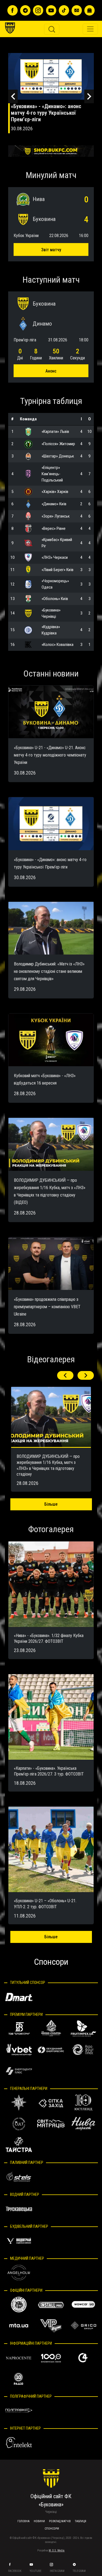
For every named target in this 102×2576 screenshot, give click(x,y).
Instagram (58, 2571)
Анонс (51, 371)
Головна (24, 2521)
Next (89, 96)
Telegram (80, 2571)
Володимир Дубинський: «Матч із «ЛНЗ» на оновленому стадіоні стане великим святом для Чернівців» (49, 971)
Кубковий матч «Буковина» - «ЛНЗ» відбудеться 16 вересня (51, 110)
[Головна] (14, 8)
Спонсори (52, 2529)
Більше (51, 1504)
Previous (13, 96)
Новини (39, 2521)
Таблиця (81, 2521)
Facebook (15, 2571)
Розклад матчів (60, 2521)
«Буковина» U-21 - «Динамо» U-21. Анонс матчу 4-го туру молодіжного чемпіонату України (50, 755)
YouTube (36, 2571)
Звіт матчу (51, 250)
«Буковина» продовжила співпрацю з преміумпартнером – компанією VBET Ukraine (47, 1307)
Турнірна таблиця (51, 401)
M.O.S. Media (57, 2550)
